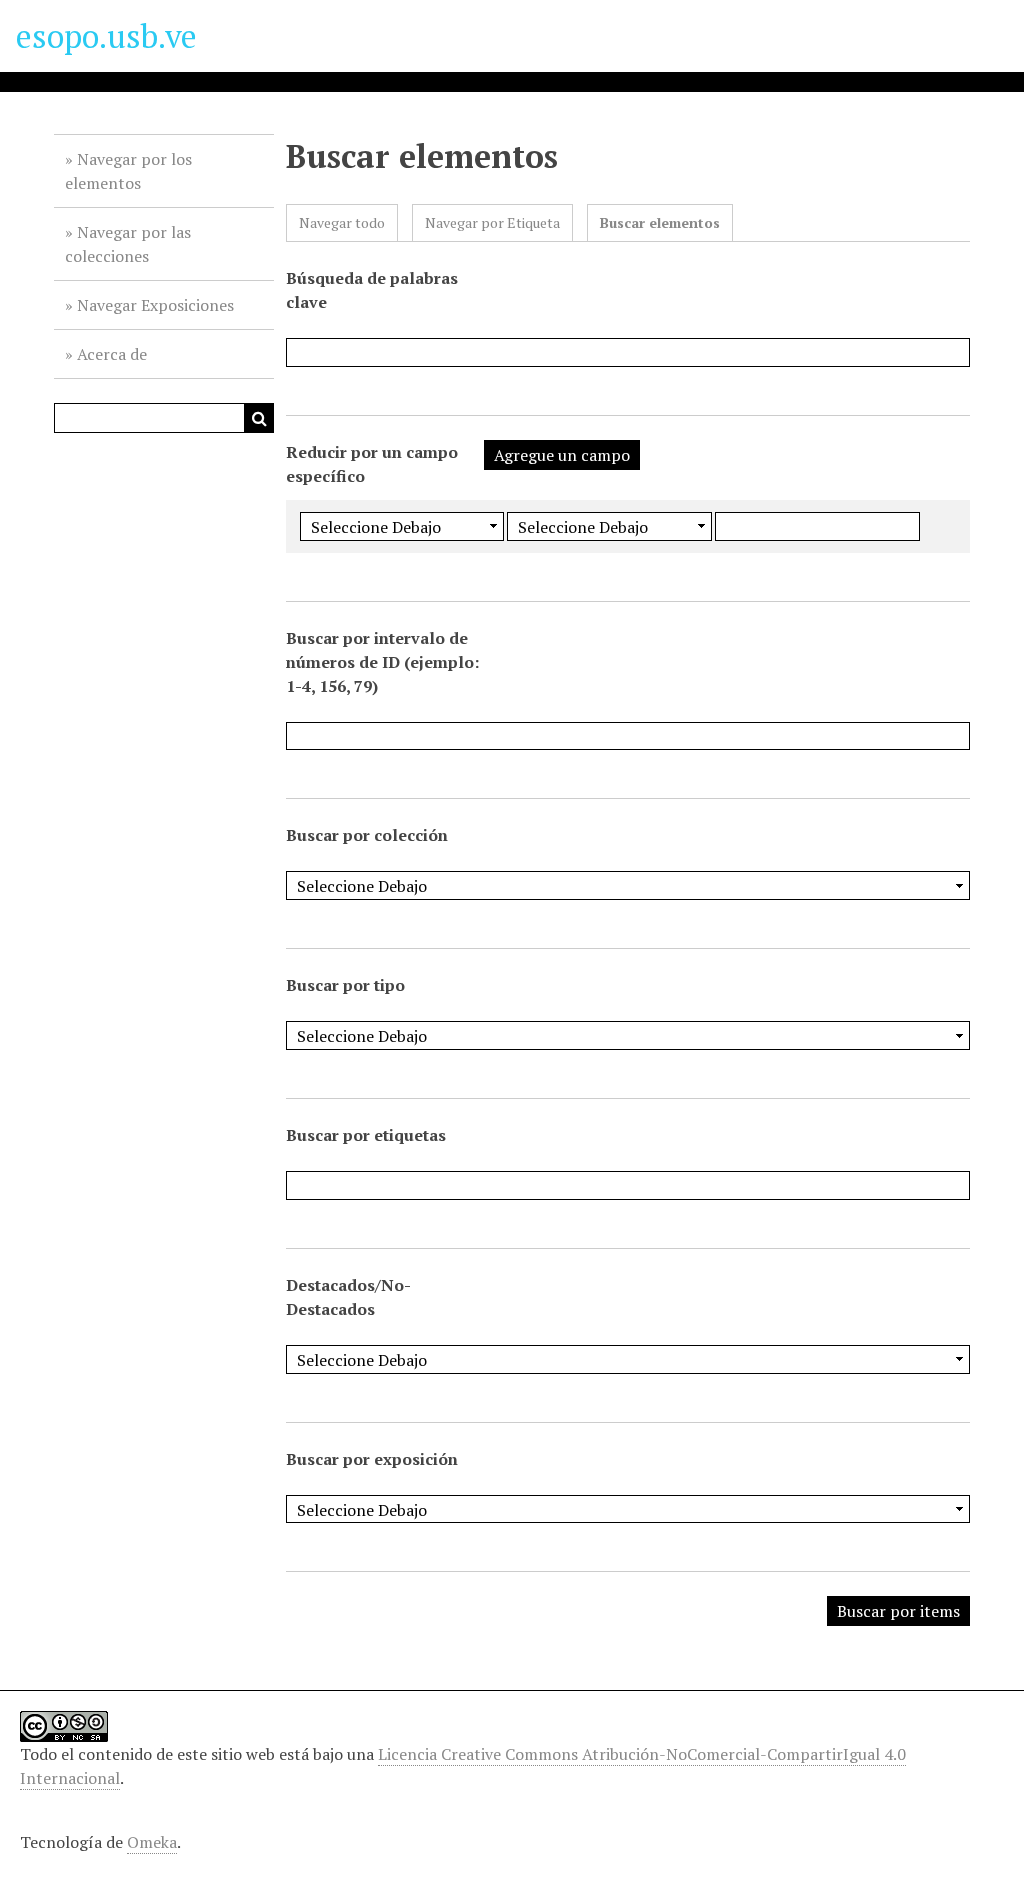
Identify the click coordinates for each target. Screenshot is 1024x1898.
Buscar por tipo (345, 985)
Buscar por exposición (372, 1459)
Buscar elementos (660, 222)
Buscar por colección (367, 835)
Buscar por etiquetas (366, 1135)
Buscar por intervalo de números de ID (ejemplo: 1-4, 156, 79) (382, 662)
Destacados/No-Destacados (348, 1297)
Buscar (259, 418)
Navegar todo (342, 222)
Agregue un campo (562, 455)
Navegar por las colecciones (128, 244)
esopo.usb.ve (106, 36)
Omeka (152, 1842)
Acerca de (112, 354)
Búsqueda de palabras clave (372, 290)
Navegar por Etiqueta (492, 222)
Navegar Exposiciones (155, 305)
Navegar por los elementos (128, 171)
